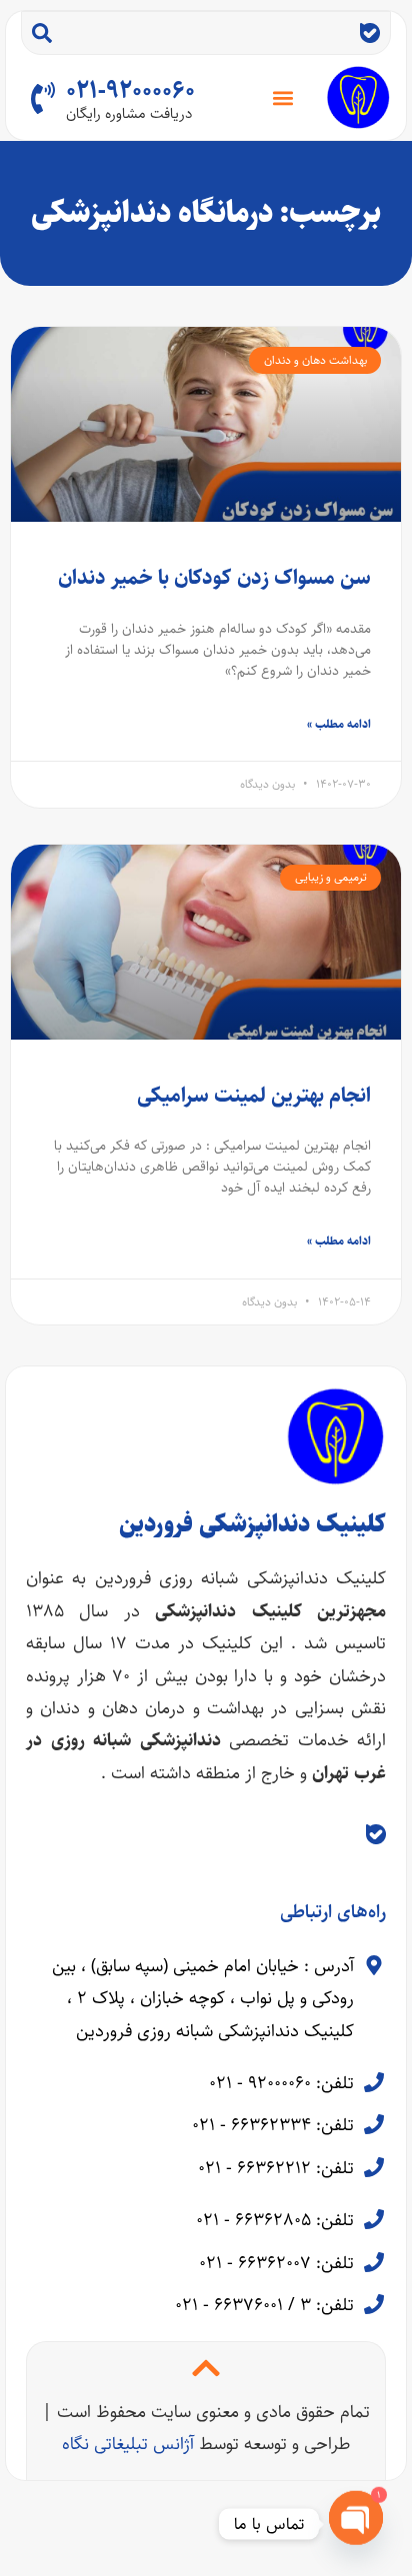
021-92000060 (130, 91)
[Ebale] (370, 33)
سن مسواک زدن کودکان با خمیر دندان (214, 577)
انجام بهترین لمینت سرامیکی (254, 1095)
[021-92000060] (43, 98)
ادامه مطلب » (339, 724)
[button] (283, 97)
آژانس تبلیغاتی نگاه (128, 2444)
